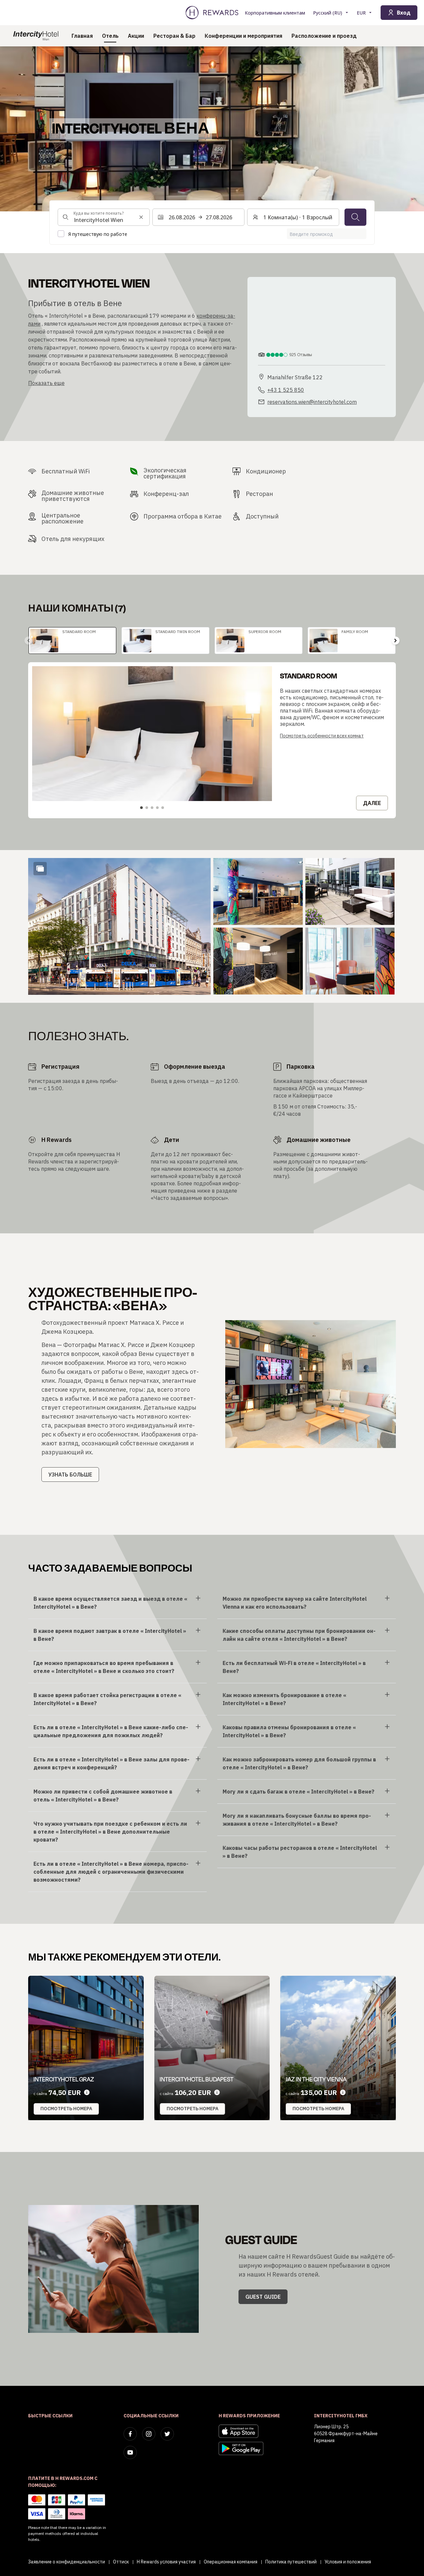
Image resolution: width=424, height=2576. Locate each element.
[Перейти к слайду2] (147, 808)
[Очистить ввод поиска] (141, 217)
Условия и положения (348, 2562)
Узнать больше (70, 1475)
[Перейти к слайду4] (157, 808)
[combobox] (104, 217)
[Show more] (40, 869)
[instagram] (149, 2434)
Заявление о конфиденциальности (67, 2562)
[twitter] (167, 2434)
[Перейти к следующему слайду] (396, 640)
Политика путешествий (291, 2562)
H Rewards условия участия (166, 2562)
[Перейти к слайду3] (152, 808)
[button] (119, 926)
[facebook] (130, 2434)
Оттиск (121, 2562)
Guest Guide (263, 2297)
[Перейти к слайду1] (141, 808)
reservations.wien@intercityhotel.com (312, 402)
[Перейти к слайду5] (163, 808)
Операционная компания (231, 2562)
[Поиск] (355, 217)
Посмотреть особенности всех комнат (322, 736)
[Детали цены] (87, 2093)
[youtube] (130, 2452)
